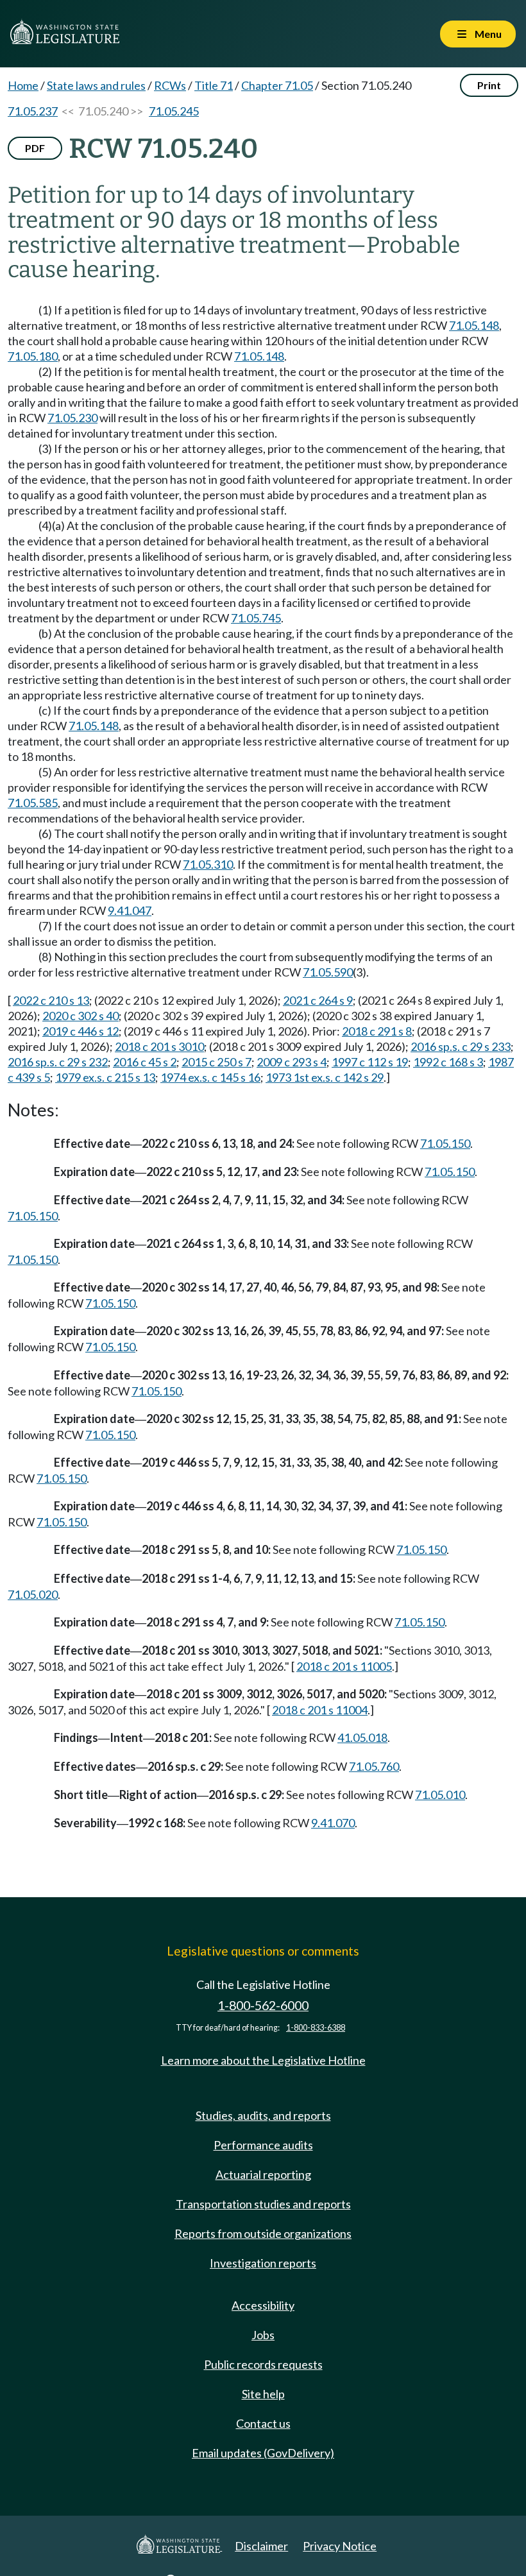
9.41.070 (333, 1823)
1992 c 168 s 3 (448, 1062)
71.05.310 (208, 864)
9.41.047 (130, 910)
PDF (35, 148)
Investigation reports (263, 2263)
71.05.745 (256, 618)
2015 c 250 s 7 (216, 1062)
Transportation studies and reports (263, 2204)
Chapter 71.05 (277, 85)
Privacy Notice (340, 2546)
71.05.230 (72, 418)
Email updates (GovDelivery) (263, 2453)
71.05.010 (440, 1795)
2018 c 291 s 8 (377, 1031)
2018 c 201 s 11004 (320, 1710)
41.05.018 (362, 1737)
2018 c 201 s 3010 (159, 1046)
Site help (263, 2394)
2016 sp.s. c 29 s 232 (58, 1062)
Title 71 (214, 85)
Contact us (263, 2423)
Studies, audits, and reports (263, 2115)
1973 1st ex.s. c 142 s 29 (325, 1077)
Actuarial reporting (263, 2174)
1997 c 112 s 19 (370, 1062)
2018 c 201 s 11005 (344, 1666)
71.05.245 (174, 111)
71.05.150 (445, 1143)
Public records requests (263, 2364)
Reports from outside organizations (263, 2233)
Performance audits (263, 2145)
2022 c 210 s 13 (51, 1000)
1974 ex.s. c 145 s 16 (210, 1077)
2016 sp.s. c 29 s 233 (461, 1046)
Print (489, 85)
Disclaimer (261, 2546)
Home (23, 85)
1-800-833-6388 (316, 2028)
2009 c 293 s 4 (292, 1062)
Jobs (263, 2335)
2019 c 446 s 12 (81, 1031)
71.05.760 (374, 1766)
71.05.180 (33, 356)
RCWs (170, 85)
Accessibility (263, 2305)
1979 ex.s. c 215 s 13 (105, 1077)
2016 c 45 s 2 (145, 1062)
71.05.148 (474, 325)
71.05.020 (33, 1594)
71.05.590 (328, 972)
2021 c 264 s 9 (318, 1000)
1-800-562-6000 (263, 2005)
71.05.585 (33, 803)
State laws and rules (96, 85)
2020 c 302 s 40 (81, 1016)
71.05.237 (33, 111)
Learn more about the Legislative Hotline (263, 2060)
